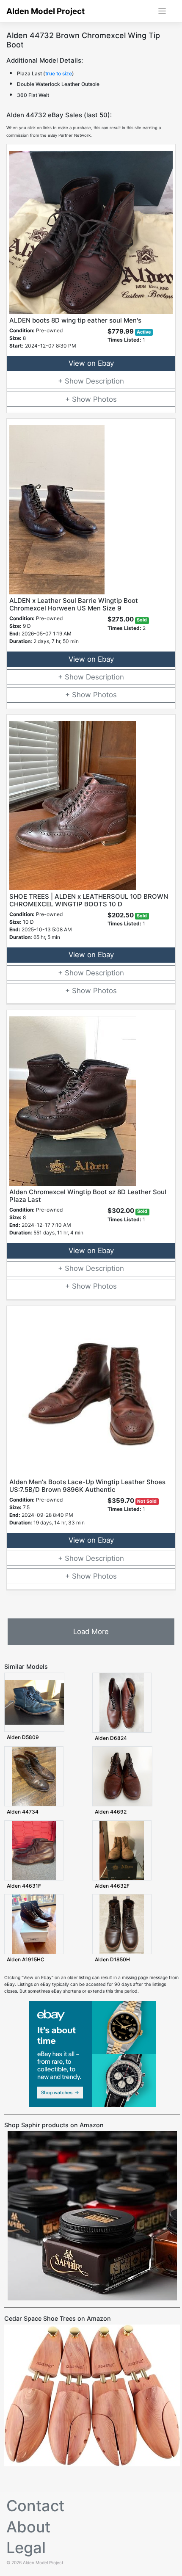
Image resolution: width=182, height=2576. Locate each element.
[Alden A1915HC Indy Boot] (34, 1924)
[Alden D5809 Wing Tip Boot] (34, 1702)
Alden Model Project (45, 11)
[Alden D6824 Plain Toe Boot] (122, 1702)
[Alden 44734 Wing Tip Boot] (34, 1776)
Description (105, 381)
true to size (59, 73)
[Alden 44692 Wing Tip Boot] (122, 1776)
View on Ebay (91, 363)
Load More (91, 1632)
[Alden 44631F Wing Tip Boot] (34, 1850)
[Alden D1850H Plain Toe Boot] (122, 1924)
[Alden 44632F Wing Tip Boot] (122, 1850)
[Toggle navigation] (162, 11)
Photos (105, 399)
